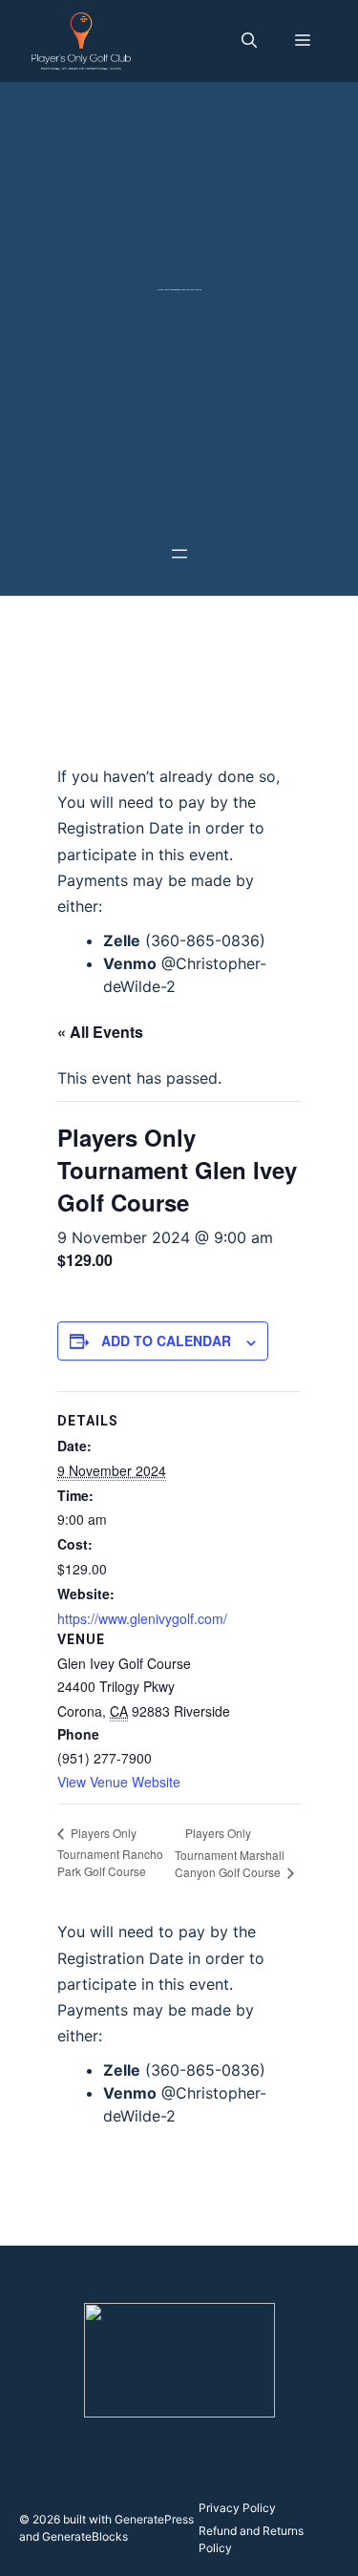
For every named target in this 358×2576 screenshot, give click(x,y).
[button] (249, 41)
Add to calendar (166, 1341)
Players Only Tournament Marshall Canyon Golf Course (230, 1853)
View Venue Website (119, 1782)
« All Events (100, 1032)
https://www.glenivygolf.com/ (142, 1618)
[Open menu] (179, 554)
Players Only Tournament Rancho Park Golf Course (110, 1852)
